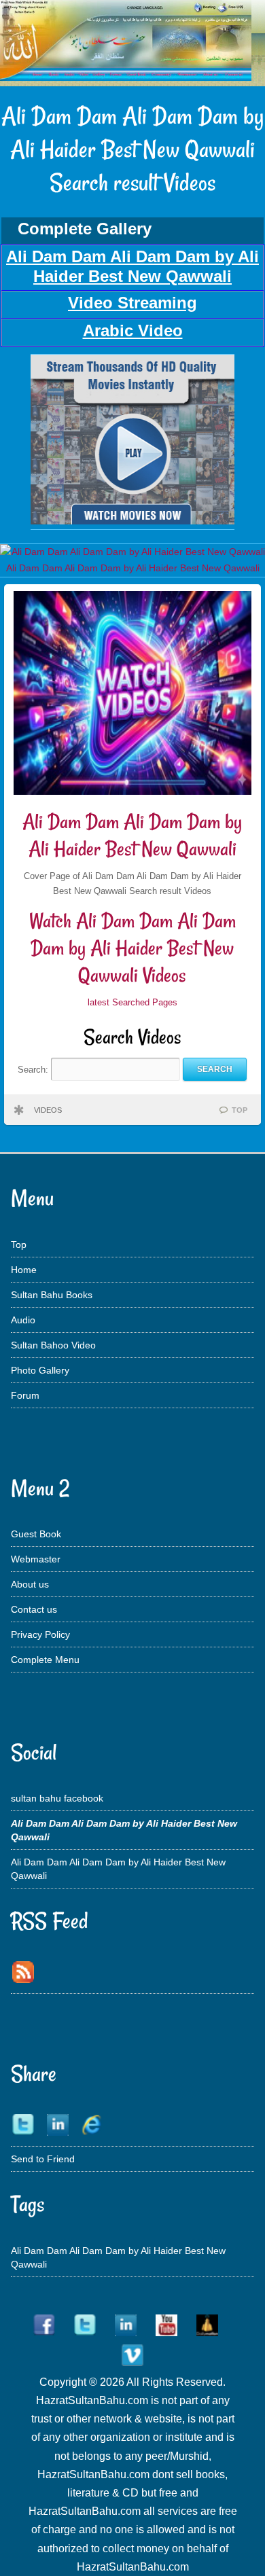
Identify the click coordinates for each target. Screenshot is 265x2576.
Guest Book (36, 1534)
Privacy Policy (40, 1634)
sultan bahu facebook (57, 1798)
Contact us (34, 1609)
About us (30, 1584)
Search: (34, 1069)
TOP (240, 1110)
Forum (25, 1395)
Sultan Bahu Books (52, 1295)
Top (19, 1245)
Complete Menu (45, 1660)
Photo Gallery (40, 1370)
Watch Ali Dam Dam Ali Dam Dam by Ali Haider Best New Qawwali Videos (132, 948)
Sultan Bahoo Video (53, 1345)
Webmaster (36, 1559)
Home (24, 1270)
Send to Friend (43, 2159)
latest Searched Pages (132, 1002)
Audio (23, 1320)
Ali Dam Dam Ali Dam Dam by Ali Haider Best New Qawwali (132, 835)
